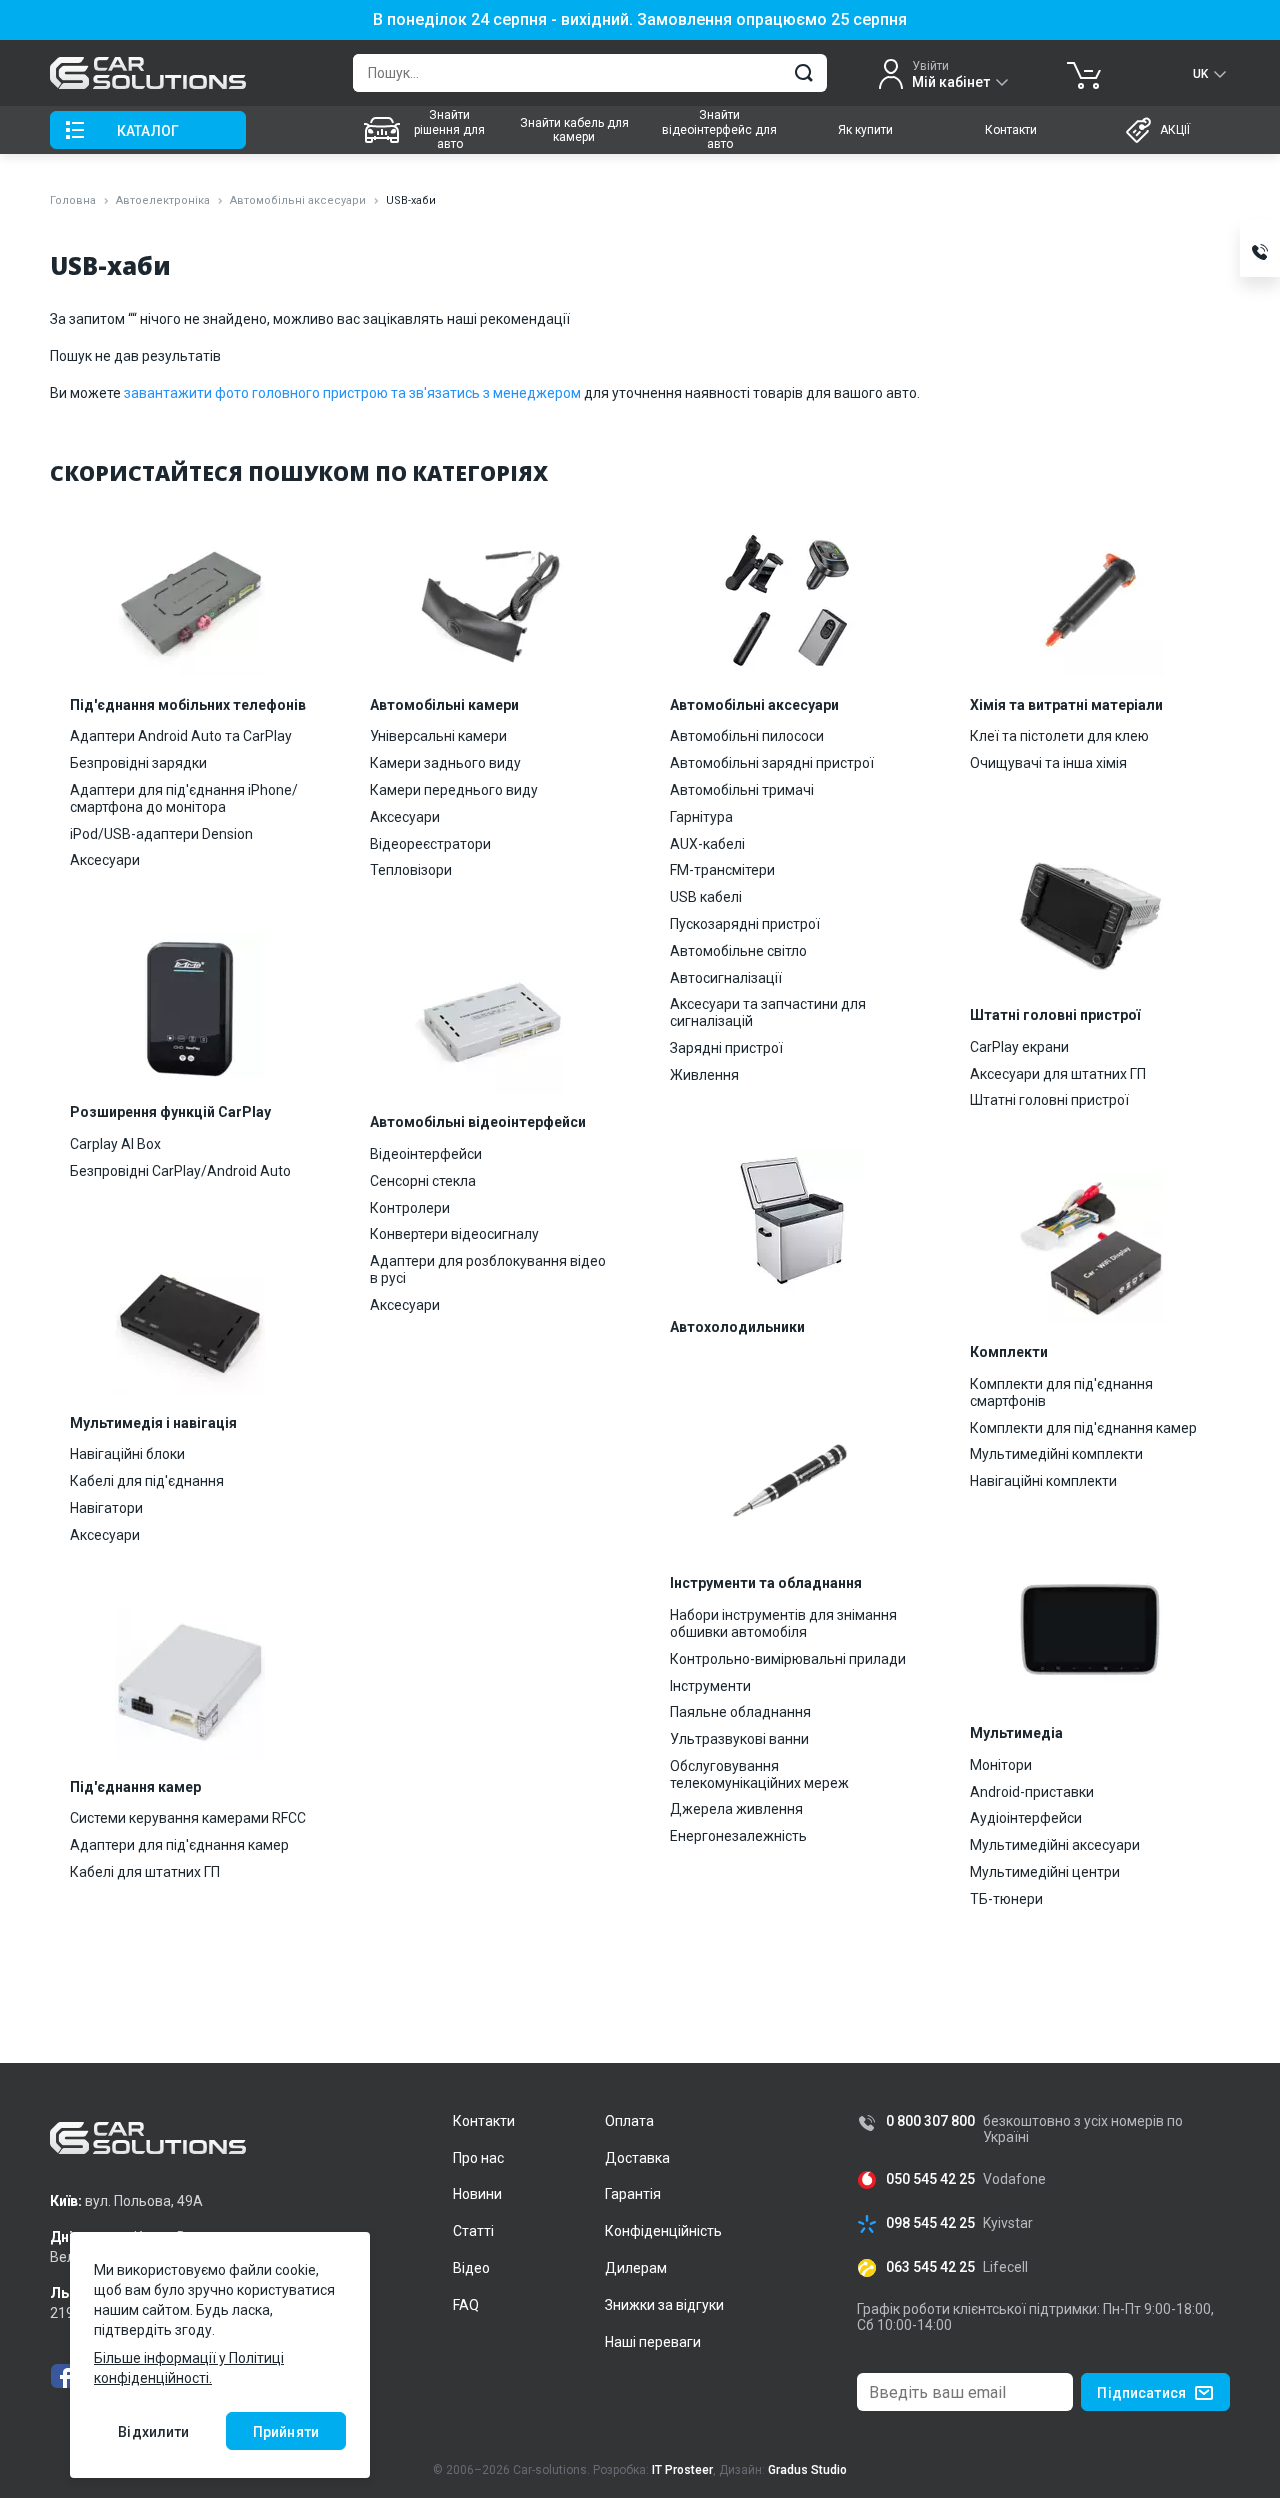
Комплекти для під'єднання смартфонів (1061, 1392)
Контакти (1011, 130)
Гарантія (633, 2194)
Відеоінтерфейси (426, 1154)
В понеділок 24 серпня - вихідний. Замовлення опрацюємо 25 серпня (640, 20)
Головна (73, 200)
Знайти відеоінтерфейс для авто (719, 129)
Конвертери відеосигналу (454, 1234)
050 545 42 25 (930, 2179)
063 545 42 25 (930, 2267)
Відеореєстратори (430, 844)
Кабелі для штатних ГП (145, 1872)
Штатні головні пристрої (1049, 1100)
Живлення (704, 1075)
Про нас (478, 2158)
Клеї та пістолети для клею (1059, 736)
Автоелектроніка (163, 200)
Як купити (865, 130)
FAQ (466, 2305)
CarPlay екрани (1019, 1047)
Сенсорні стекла (423, 1181)
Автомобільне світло (738, 951)
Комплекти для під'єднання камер (1083, 1428)
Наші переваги (653, 2342)
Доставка (637, 2158)
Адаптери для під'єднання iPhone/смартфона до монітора (184, 798)
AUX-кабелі (707, 844)
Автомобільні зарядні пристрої (772, 763)
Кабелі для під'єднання (147, 1481)
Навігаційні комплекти (1043, 1481)
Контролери (410, 1208)
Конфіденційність (663, 2231)
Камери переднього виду (454, 790)
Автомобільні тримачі (742, 790)
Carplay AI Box (115, 1144)
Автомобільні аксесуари (298, 200)
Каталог (148, 131)
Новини (477, 2194)
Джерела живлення (736, 1809)
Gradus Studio (807, 2470)
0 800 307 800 (930, 2121)
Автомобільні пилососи (747, 736)
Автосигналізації (726, 978)
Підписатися (1141, 2393)
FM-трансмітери (722, 870)
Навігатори (106, 1508)
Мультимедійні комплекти (1056, 1454)
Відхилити (153, 2432)
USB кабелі (706, 897)
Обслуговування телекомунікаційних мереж (759, 1774)
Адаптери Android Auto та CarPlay (181, 736)
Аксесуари (105, 860)
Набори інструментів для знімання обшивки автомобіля (783, 1623)
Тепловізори (411, 870)
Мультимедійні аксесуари (1055, 1845)
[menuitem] (427, 130)
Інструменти (710, 1686)
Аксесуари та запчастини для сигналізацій (768, 1012)
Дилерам (636, 2268)
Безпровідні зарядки (138, 763)
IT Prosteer (682, 2470)
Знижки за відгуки (664, 2305)
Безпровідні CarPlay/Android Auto (180, 1171)
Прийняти (286, 2432)
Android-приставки (1032, 1792)
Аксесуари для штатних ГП (1058, 1074)
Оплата (629, 2121)
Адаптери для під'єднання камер (179, 1845)
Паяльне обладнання (740, 1712)
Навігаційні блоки (127, 1454)
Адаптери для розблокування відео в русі (488, 1269)
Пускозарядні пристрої (745, 924)
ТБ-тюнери (1006, 1899)
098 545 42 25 (930, 2223)
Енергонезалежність (738, 1836)
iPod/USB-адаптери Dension (161, 834)
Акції (1175, 130)
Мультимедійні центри (1045, 1872)
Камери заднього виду (445, 763)
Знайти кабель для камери (574, 130)
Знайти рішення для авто (449, 129)
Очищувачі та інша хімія (1048, 763)
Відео (471, 2268)
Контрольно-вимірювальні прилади (788, 1659)
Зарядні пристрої (726, 1048)
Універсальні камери (438, 736)
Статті (473, 2231)
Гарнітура (701, 817)
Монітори (1001, 1765)
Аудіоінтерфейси (1026, 1818)
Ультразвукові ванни (739, 1739)
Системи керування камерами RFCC (188, 1818)
